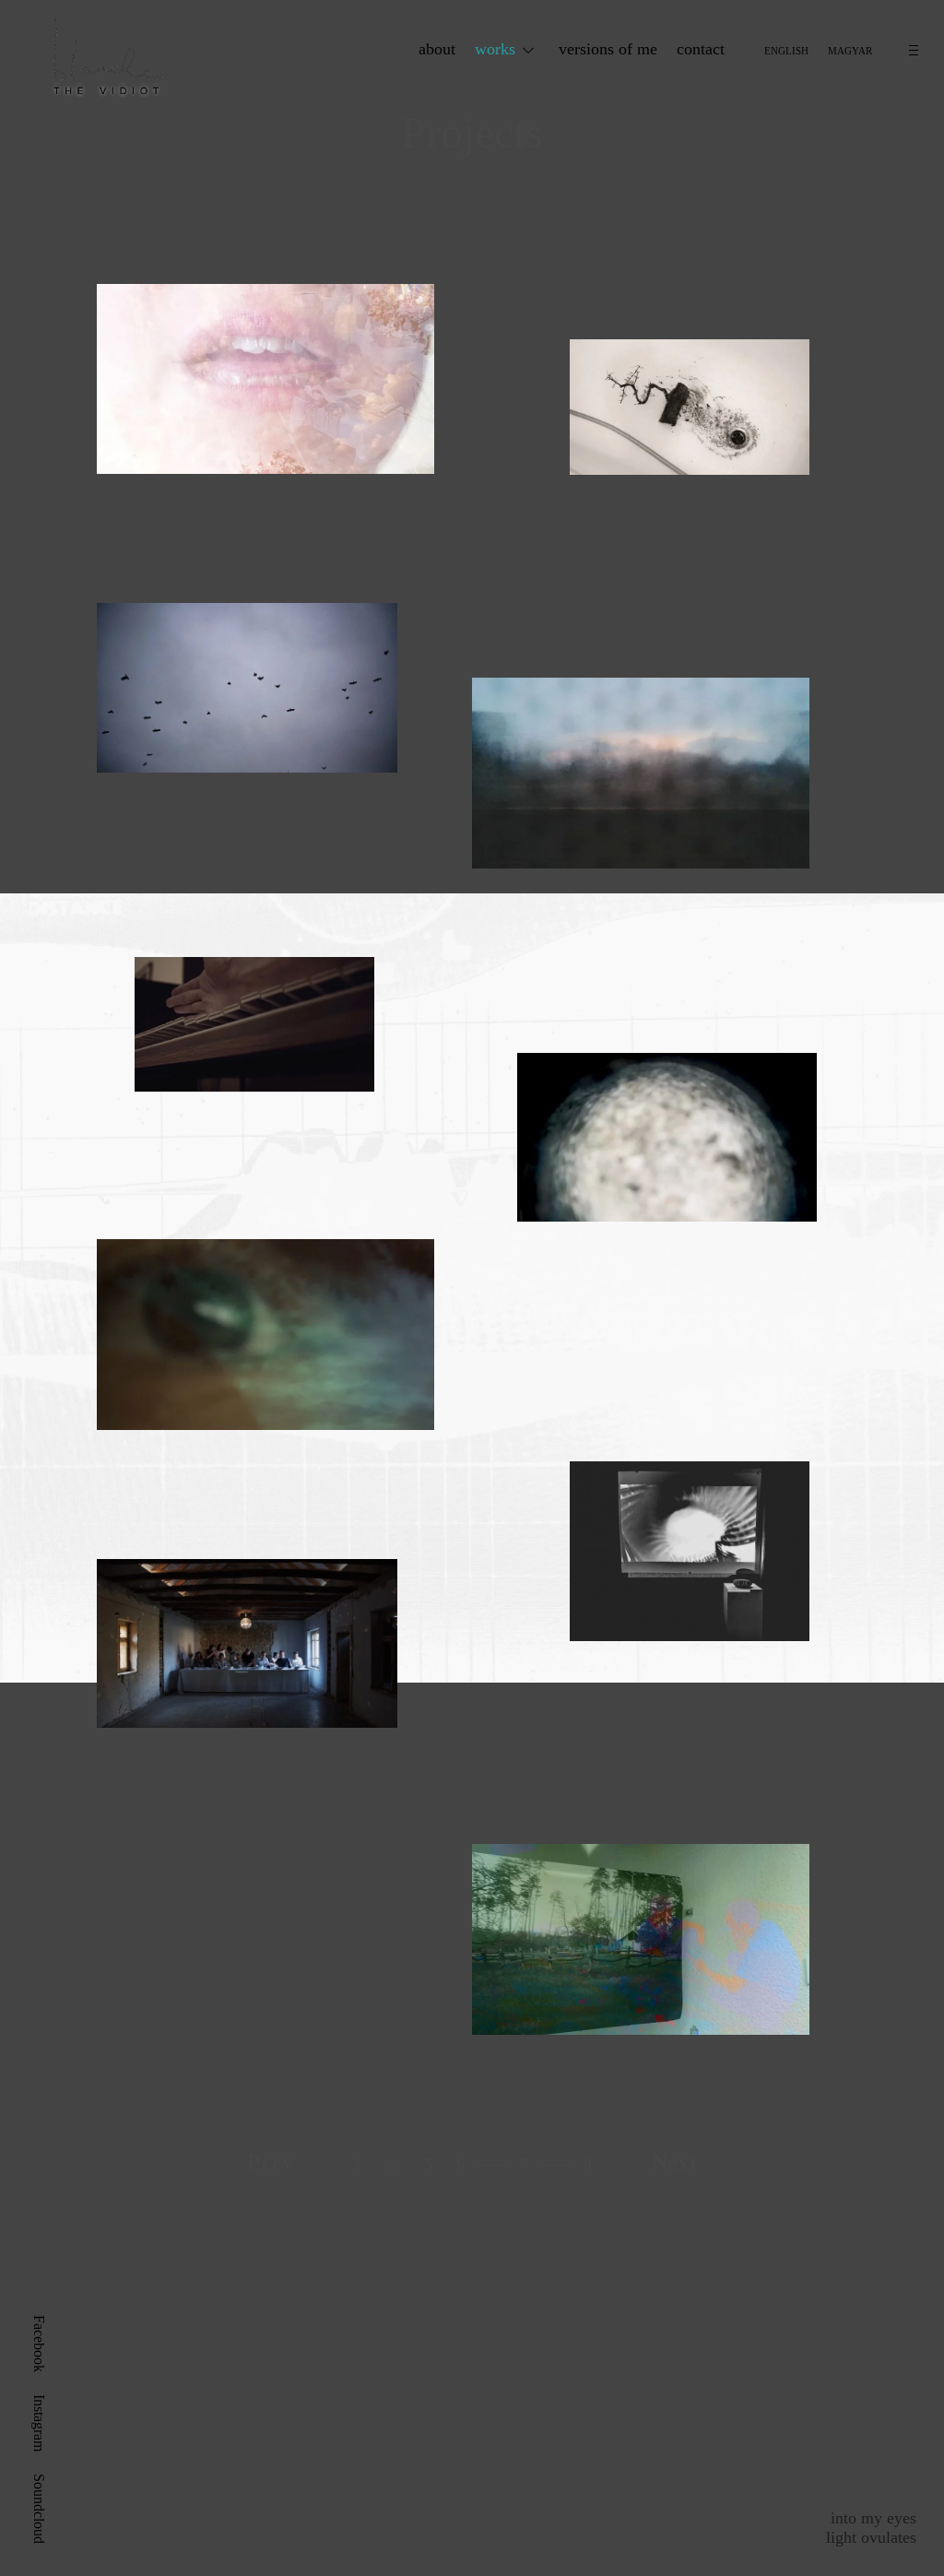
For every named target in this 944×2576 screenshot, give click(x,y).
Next (675, 2162)
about (437, 49)
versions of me (608, 49)
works (495, 49)
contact (701, 49)
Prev (271, 2162)
